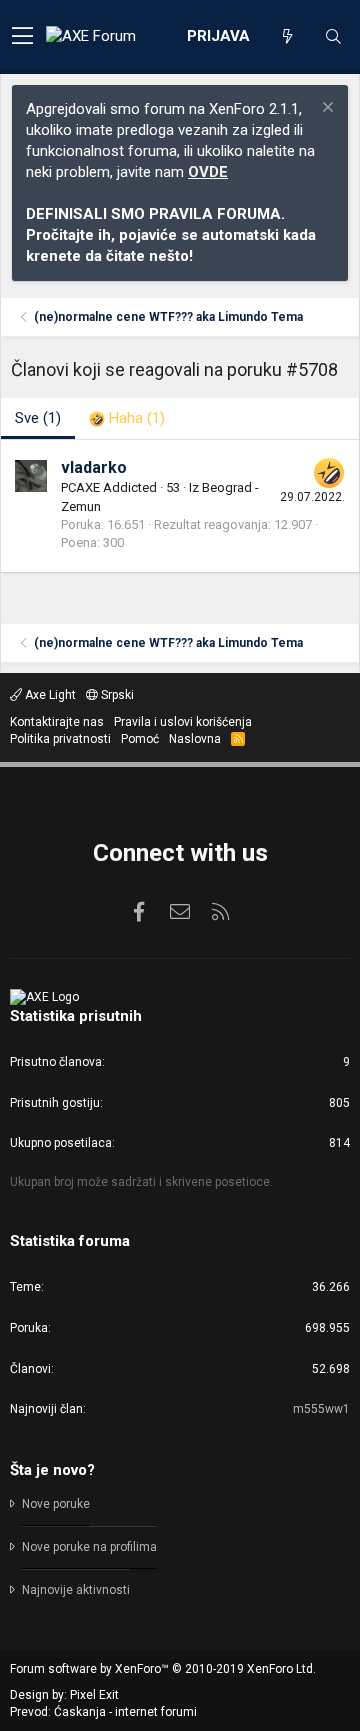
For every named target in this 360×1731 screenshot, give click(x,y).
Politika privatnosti (60, 739)
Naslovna (195, 739)
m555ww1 (321, 1409)
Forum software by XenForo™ (163, 1669)
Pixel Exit (94, 1695)
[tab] (127, 418)
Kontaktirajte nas (57, 722)
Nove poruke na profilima (89, 1547)
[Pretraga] (333, 37)
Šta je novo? (52, 1470)
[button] (22, 37)
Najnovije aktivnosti (76, 1590)
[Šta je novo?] (287, 37)
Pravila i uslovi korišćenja (183, 722)
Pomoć (140, 739)
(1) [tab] (38, 418)
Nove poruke (56, 1504)
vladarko (94, 467)
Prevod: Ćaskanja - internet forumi (103, 1712)
